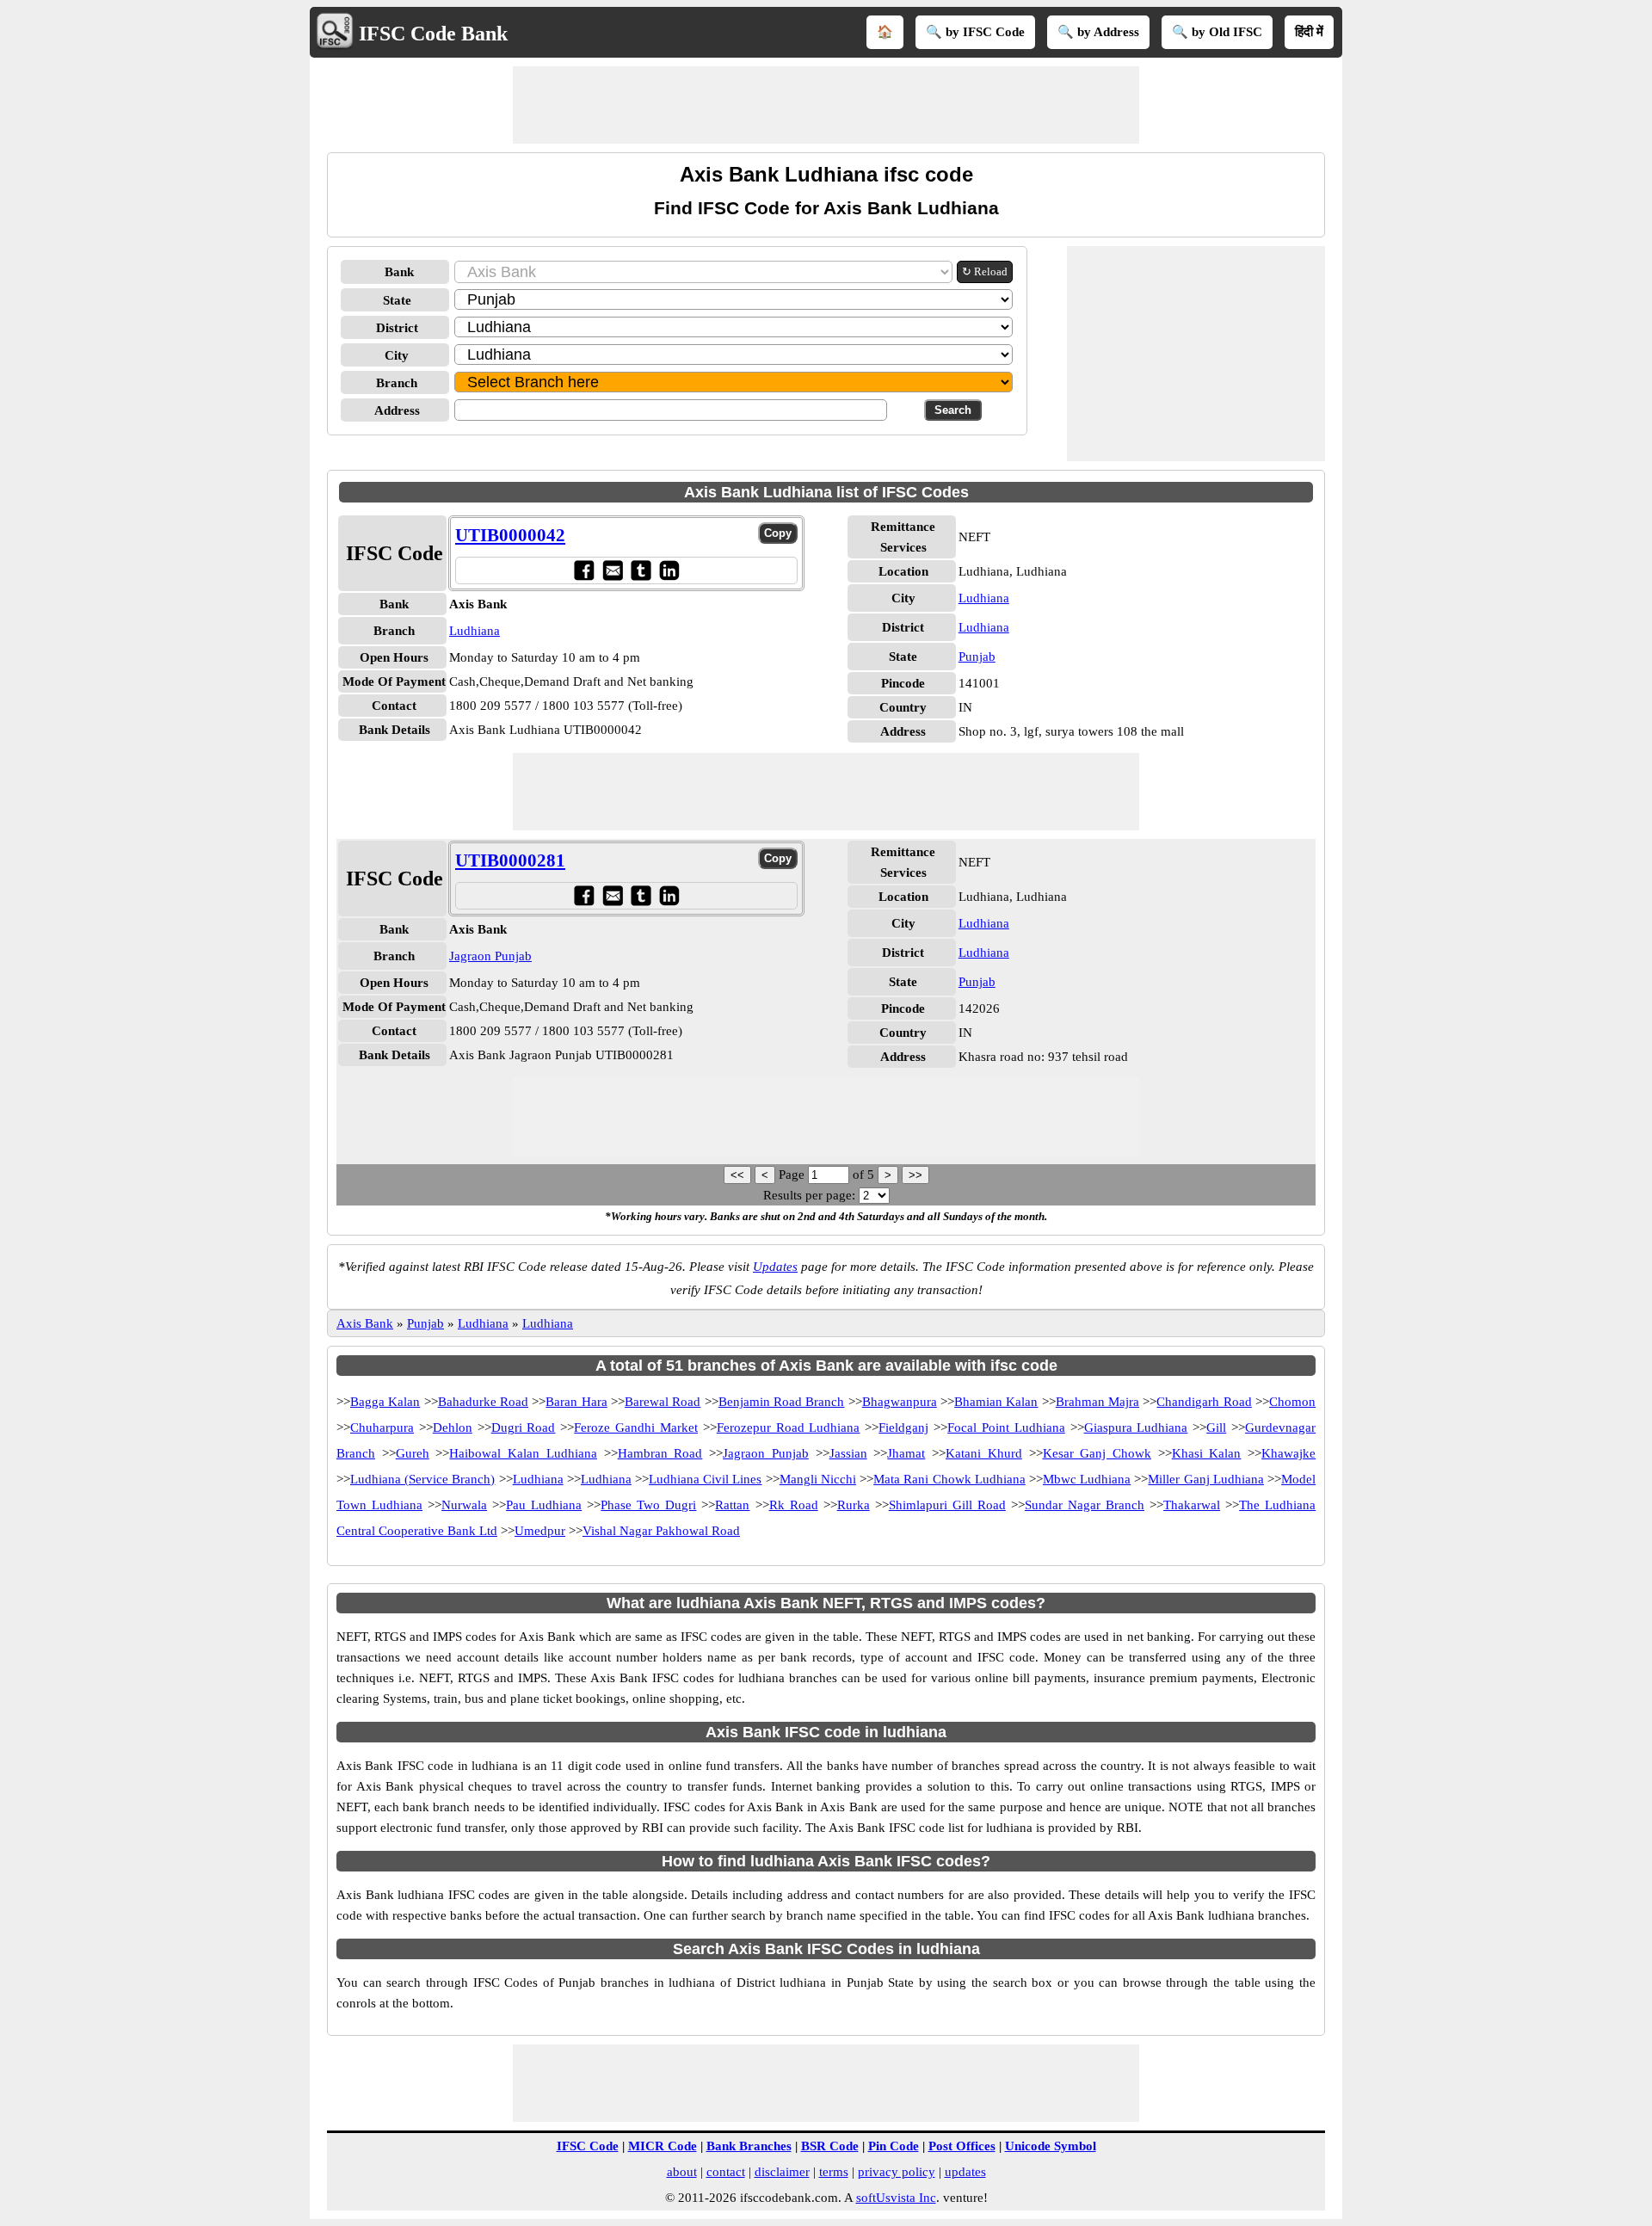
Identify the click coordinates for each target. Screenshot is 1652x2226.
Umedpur (540, 1531)
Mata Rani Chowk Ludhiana (949, 1479)
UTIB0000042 (510, 535)
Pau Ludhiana (544, 1505)
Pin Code (894, 2146)
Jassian (848, 1453)
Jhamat (906, 1453)
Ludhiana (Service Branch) (422, 1479)
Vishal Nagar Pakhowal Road (661, 1531)
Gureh (413, 1453)
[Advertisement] (826, 105)
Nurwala (464, 1505)
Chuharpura (382, 1427)
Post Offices (962, 2146)
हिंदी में (1309, 32)
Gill (1216, 1427)
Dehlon (453, 1427)
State (397, 300)
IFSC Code (588, 2146)
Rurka (854, 1505)
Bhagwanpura (900, 1402)
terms (834, 2172)
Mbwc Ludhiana (1087, 1479)
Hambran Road (660, 1453)
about (682, 2172)
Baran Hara (576, 1402)
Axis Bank (365, 1323)
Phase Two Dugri (648, 1505)
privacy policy (897, 2172)
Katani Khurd (984, 1453)
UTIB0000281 (510, 860)
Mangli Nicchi (818, 1479)
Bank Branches (749, 2146)
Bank (399, 272)
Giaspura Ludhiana (1136, 1427)
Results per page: (809, 1195)
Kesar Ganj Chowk (1097, 1453)
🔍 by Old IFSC (1217, 32)
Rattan (732, 1505)
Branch (397, 383)
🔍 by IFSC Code (975, 32)
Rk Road (794, 1505)
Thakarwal (1192, 1505)
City (397, 355)
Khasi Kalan (1207, 1453)
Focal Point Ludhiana (1006, 1427)
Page (793, 1175)
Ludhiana (475, 631)
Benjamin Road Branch (782, 1402)
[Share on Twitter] (641, 570)
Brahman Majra (1097, 1402)
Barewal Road (663, 1402)
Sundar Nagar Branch (1085, 1505)
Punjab (977, 657)
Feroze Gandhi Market (636, 1427)
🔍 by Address (1098, 32)
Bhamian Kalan (996, 1402)
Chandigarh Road (1204, 1402)
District (397, 328)
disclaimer (782, 2172)
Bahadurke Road (483, 1402)
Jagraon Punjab (490, 956)
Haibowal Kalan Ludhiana (523, 1453)
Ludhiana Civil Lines (705, 1479)
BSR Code (830, 2146)
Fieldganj (903, 1427)
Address (397, 410)
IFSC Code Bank (433, 34)
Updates (775, 1267)
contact (726, 2172)
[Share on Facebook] (584, 570)
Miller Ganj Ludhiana (1205, 1479)
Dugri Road (524, 1427)
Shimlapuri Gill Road (947, 1505)
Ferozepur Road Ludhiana (789, 1427)
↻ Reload (985, 271)
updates (965, 2172)
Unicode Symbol (1051, 2146)
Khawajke (1288, 1453)
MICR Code (663, 2146)
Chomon (1292, 1402)
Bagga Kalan (385, 1402)
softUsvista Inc (896, 2198)
